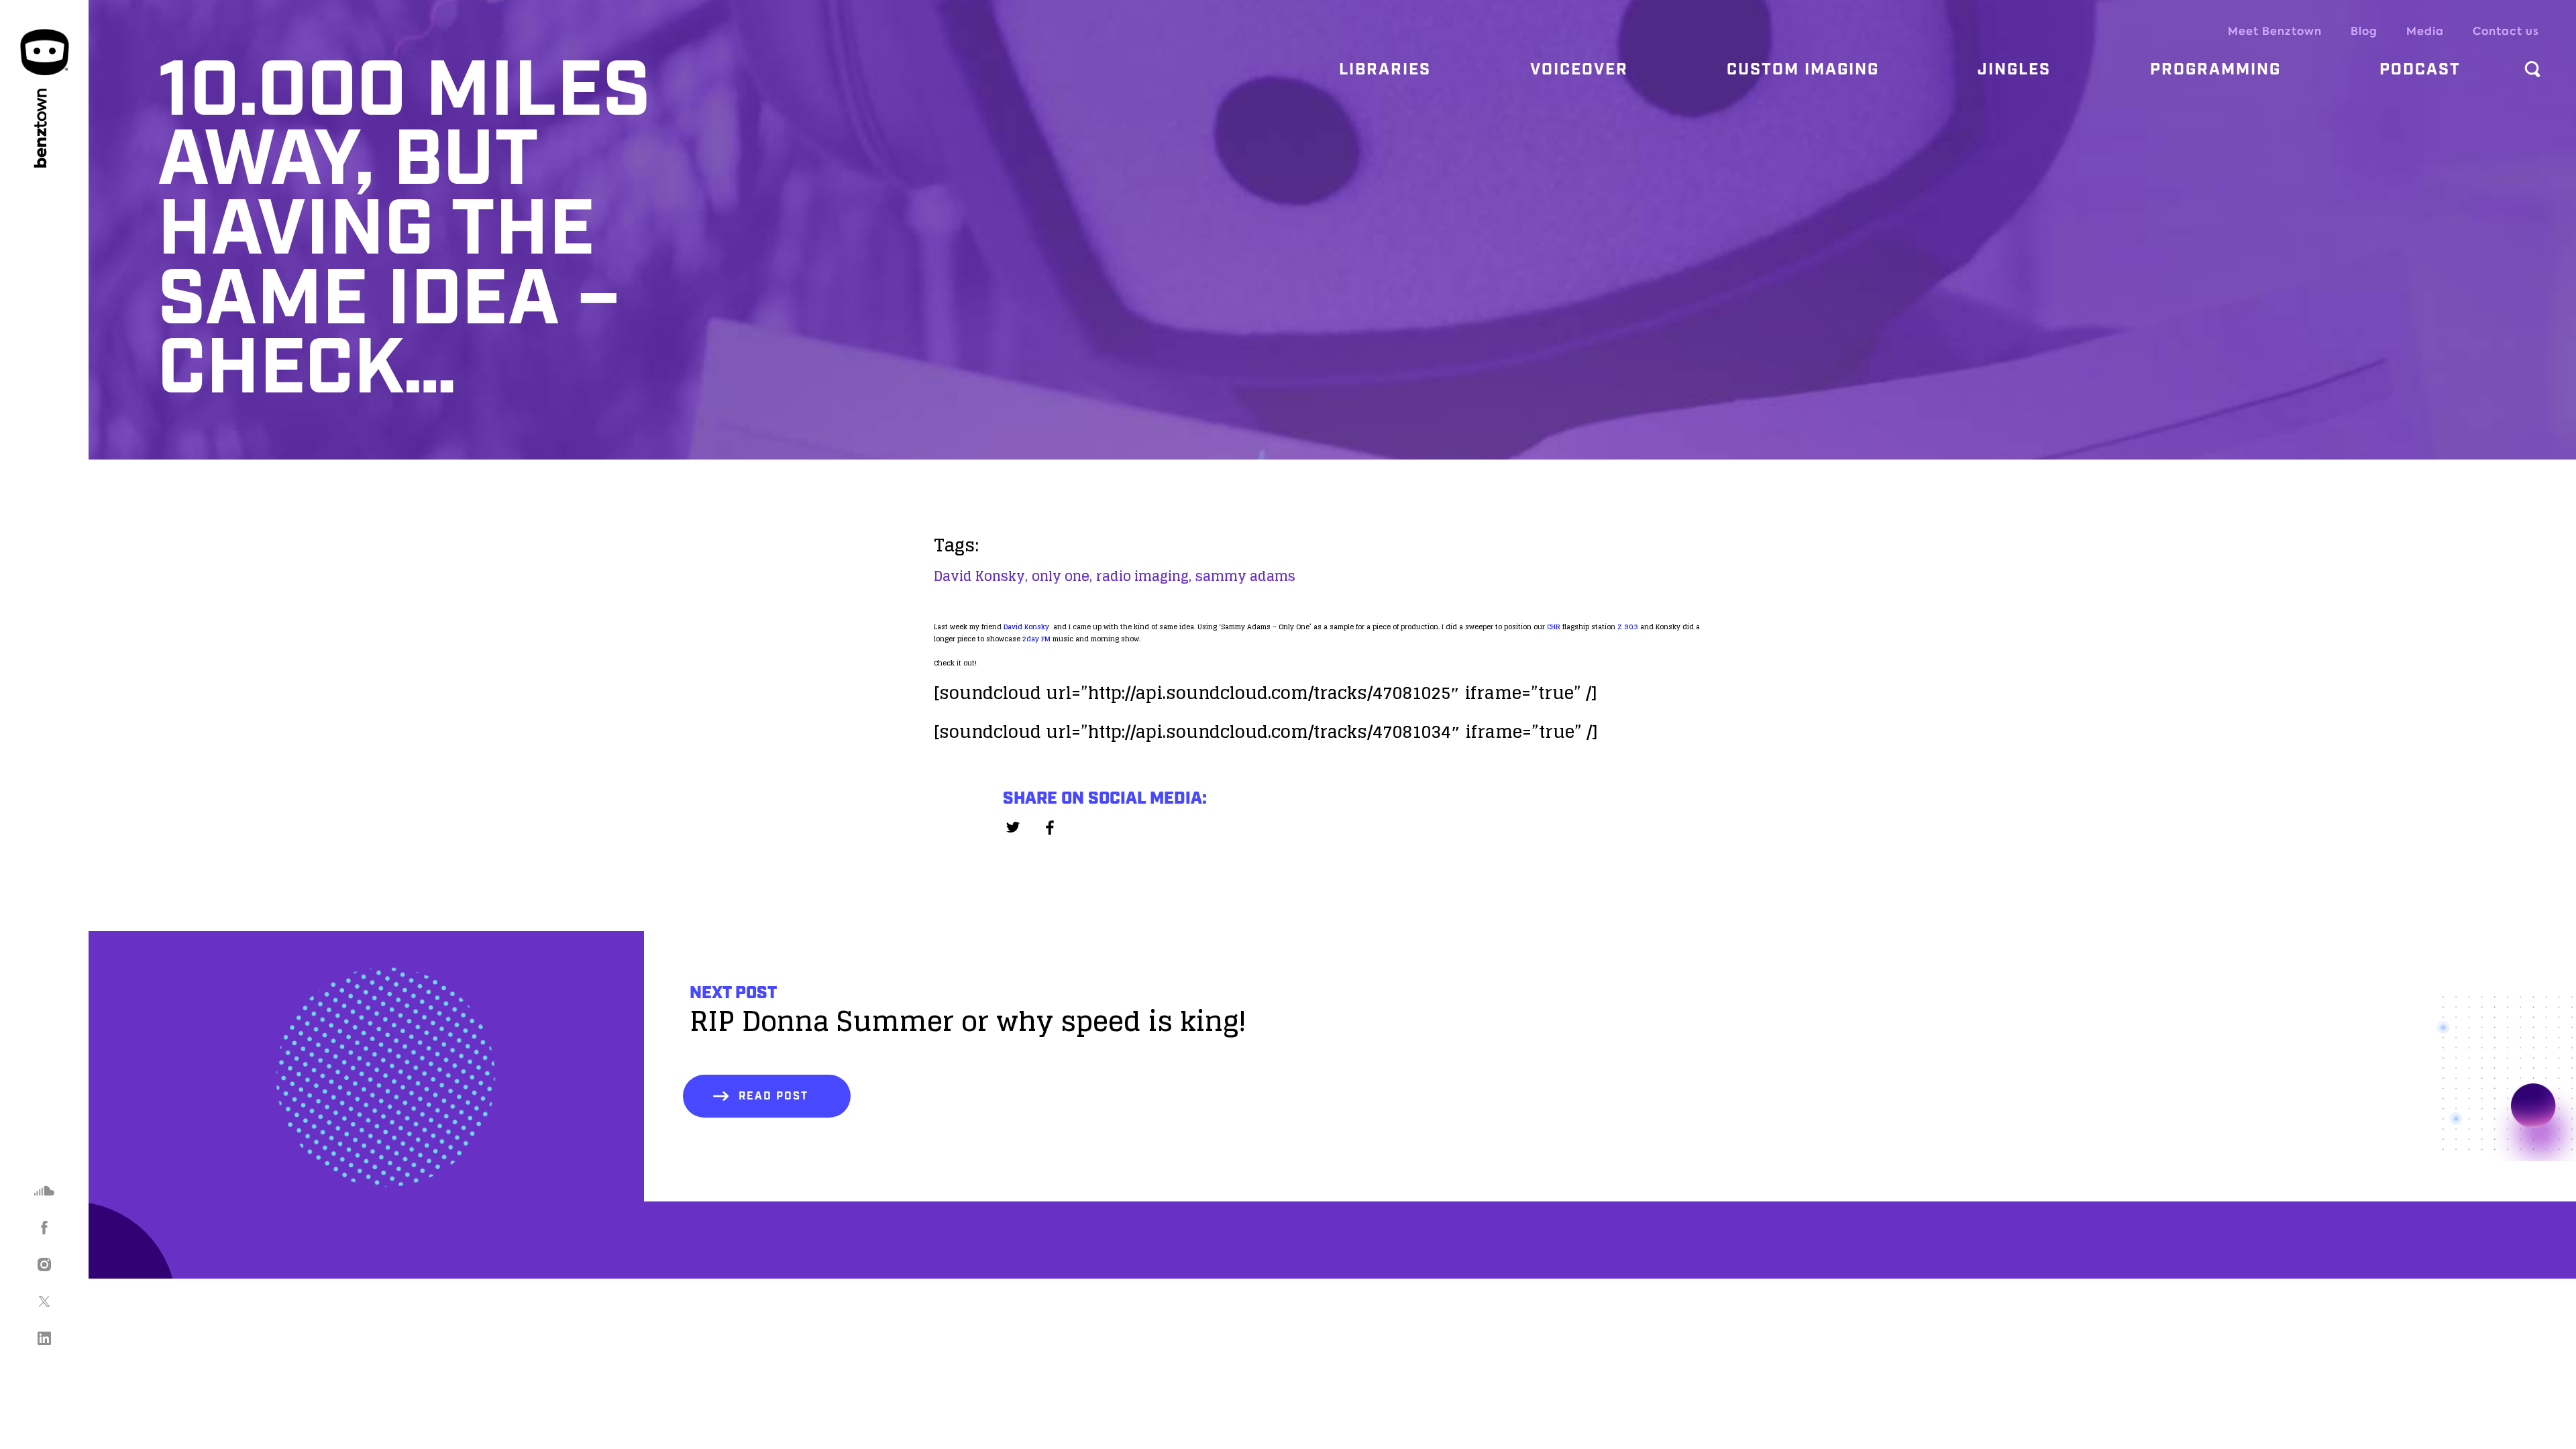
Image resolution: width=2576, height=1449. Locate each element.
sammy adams (1245, 576)
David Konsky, (981, 576)
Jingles (2014, 70)
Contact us (2506, 31)
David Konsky (1026, 627)
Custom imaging (1803, 70)
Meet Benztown (2275, 31)
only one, (1062, 576)
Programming (2215, 70)
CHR (1554, 627)
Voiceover (1579, 70)
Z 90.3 (1628, 627)
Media (2425, 31)
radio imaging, (1144, 576)
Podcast (2420, 70)
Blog (2364, 31)
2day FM (1036, 639)
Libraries (1385, 70)
